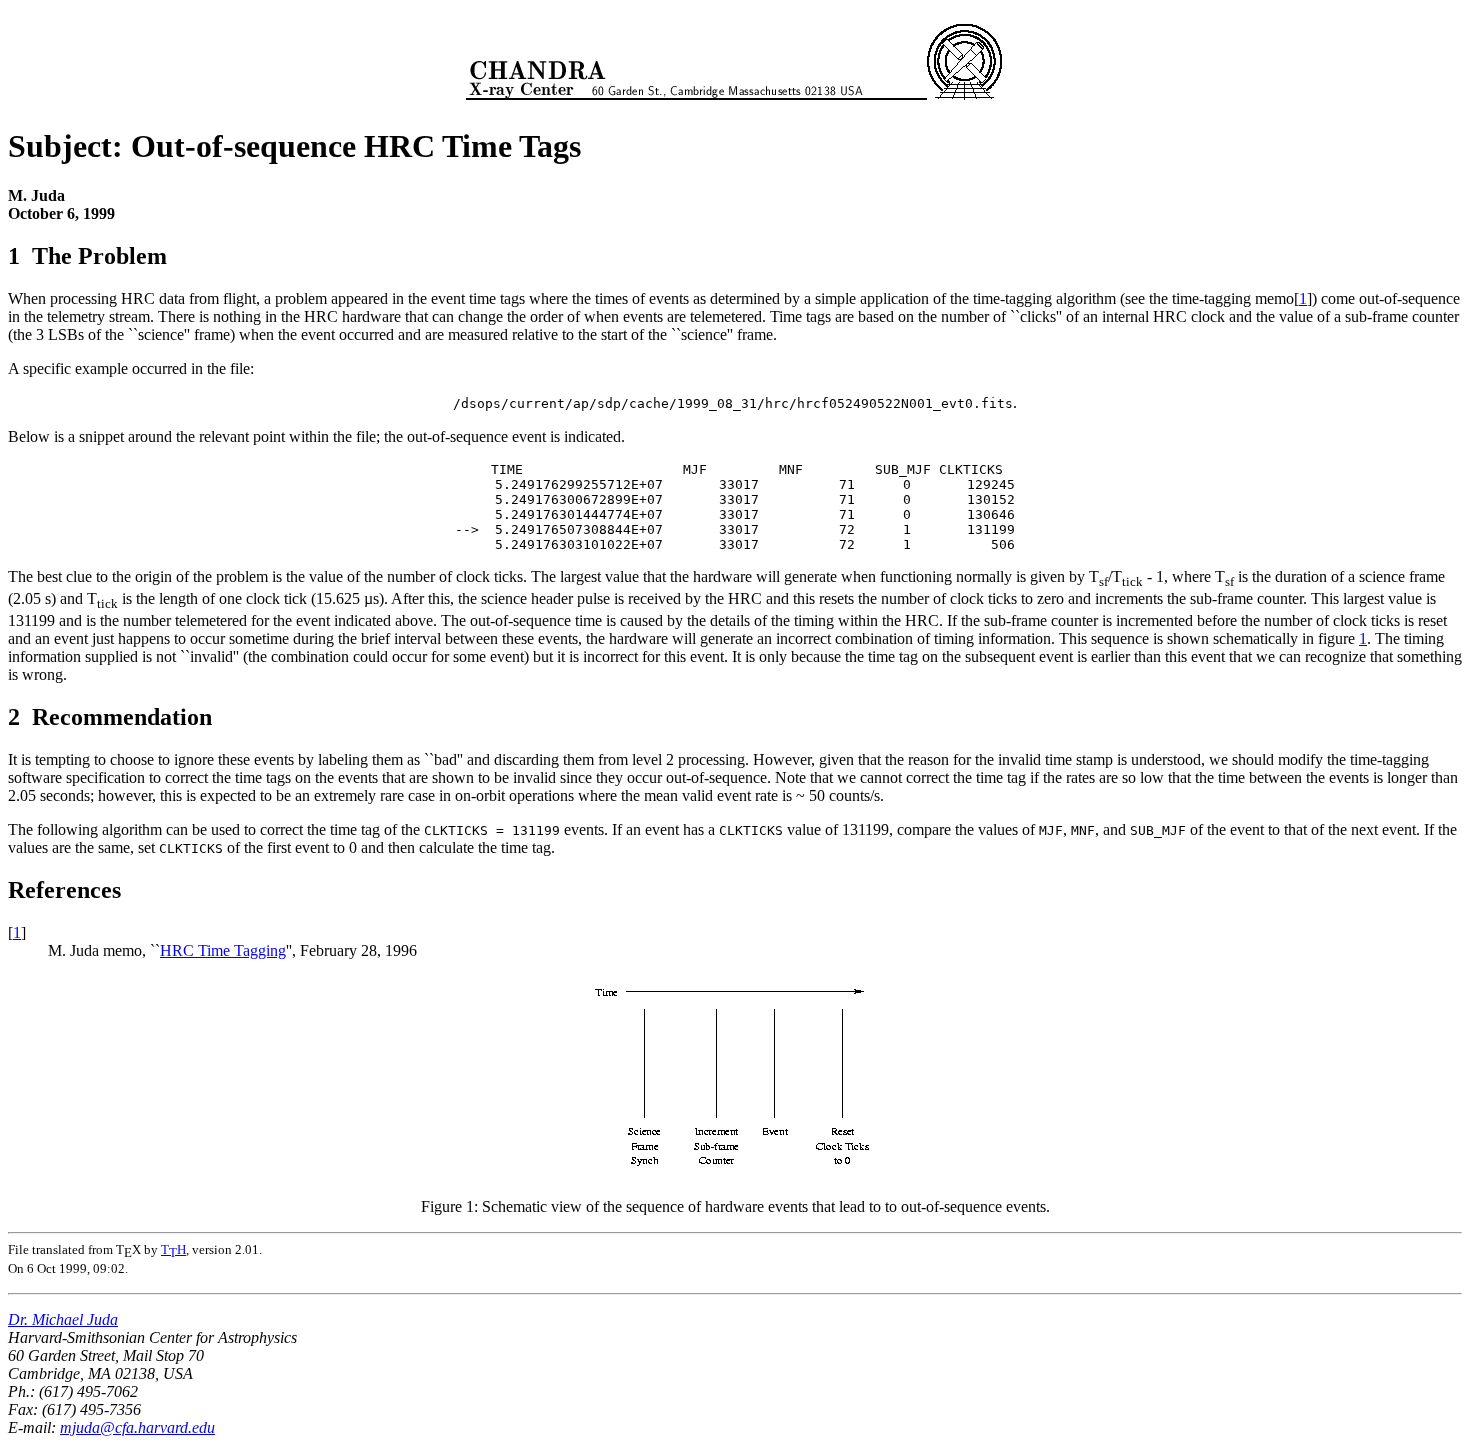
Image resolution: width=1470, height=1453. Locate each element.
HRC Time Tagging (223, 950)
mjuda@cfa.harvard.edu (137, 1427)
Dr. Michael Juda (63, 1319)
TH (173, 1249)
